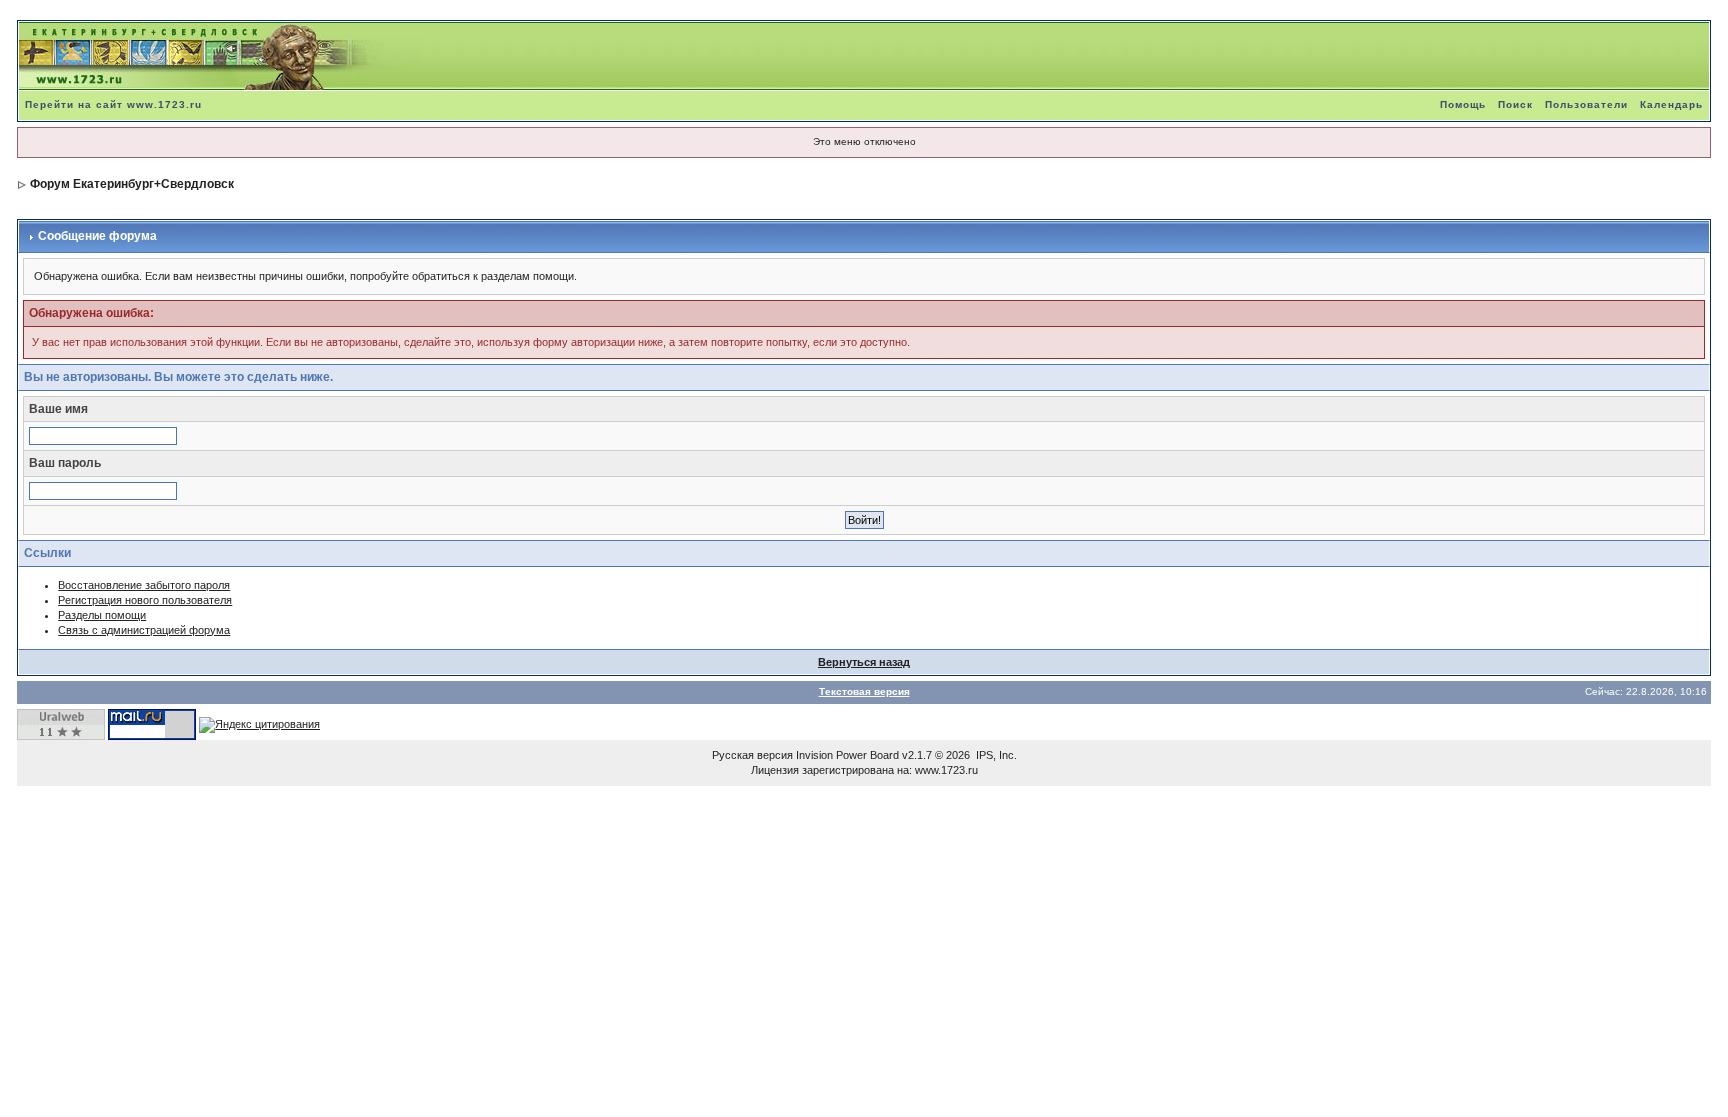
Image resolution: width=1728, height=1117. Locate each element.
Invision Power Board (847, 755)
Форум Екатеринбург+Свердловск (132, 184)
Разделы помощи (102, 615)
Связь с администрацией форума (144, 630)
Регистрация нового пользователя (145, 600)
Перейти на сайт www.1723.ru (113, 104)
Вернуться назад (864, 662)
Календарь (1671, 104)
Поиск (1515, 104)
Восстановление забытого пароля (144, 585)
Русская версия (752, 755)
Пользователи (1586, 104)
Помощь (1463, 104)
